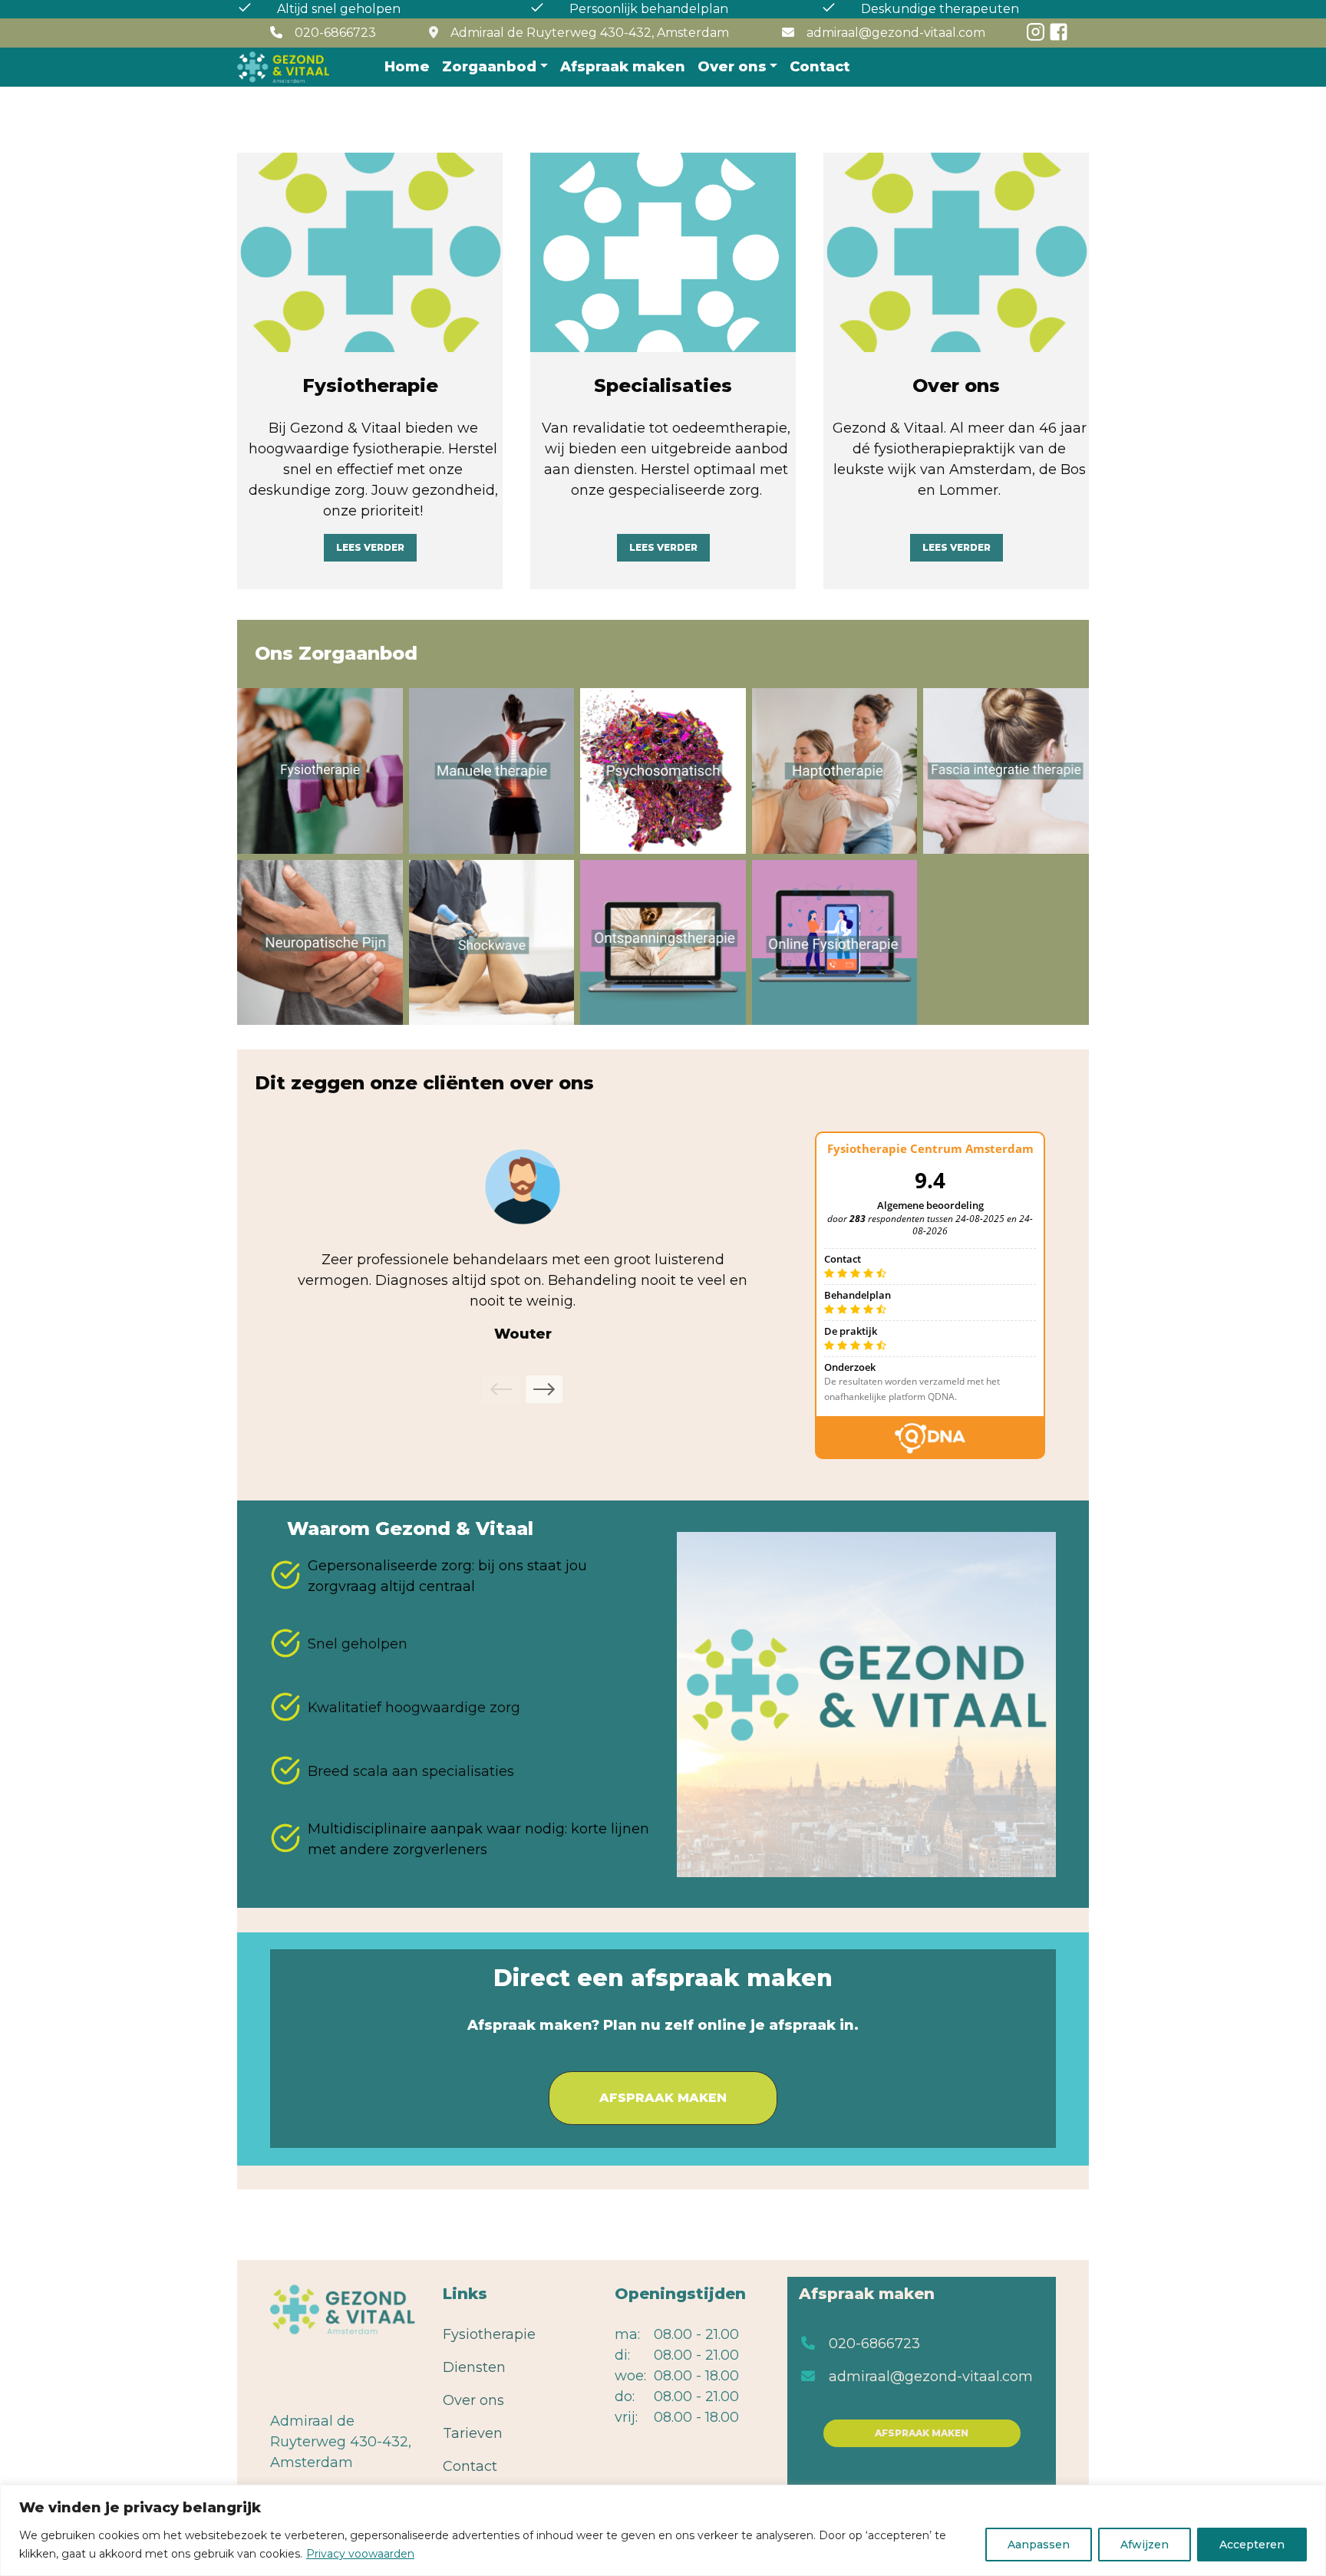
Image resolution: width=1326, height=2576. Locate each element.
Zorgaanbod (489, 67)
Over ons (732, 67)
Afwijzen (1145, 2545)
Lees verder (370, 547)
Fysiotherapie (320, 771)
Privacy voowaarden (360, 2554)
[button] (501, 1389)
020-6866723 (874, 2344)
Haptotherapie (835, 771)
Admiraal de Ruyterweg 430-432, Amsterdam (590, 33)
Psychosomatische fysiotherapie (663, 771)
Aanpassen (1039, 2545)
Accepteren (1252, 2545)
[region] (663, 2530)
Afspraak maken (623, 67)
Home (407, 67)
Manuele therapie (491, 771)
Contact (820, 67)
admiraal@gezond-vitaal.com (931, 2377)
